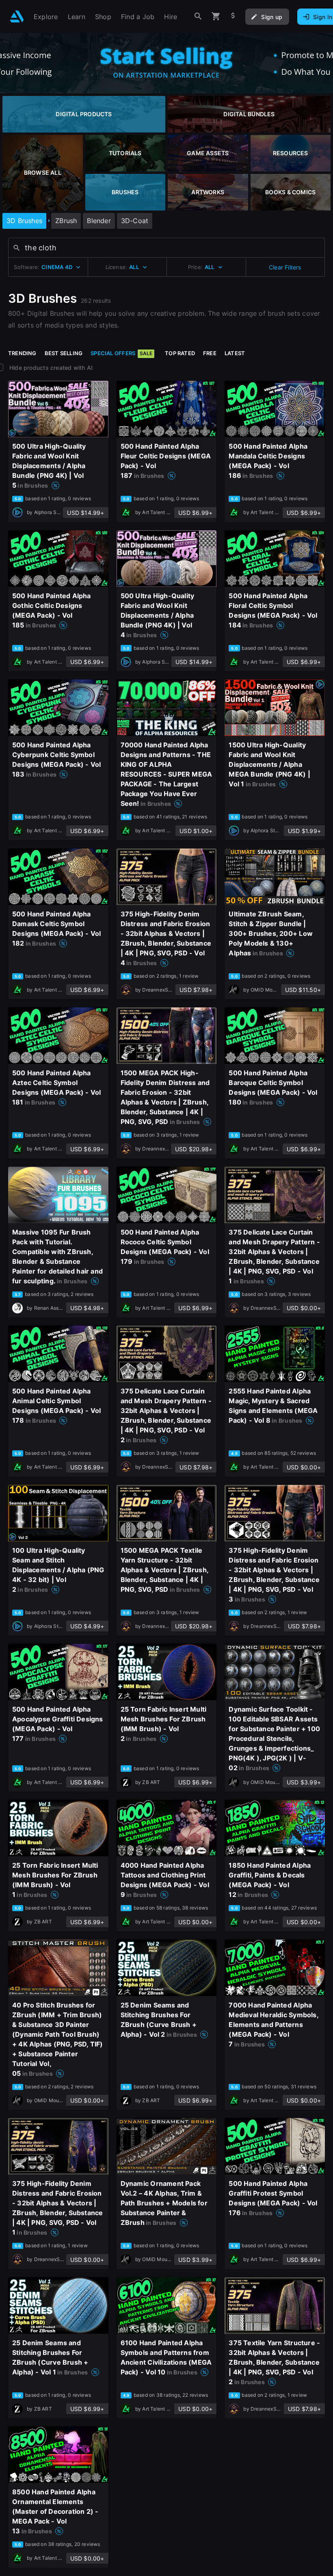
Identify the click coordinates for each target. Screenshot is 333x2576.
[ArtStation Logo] (17, 16)
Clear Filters (285, 267)
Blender (99, 221)
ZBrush (66, 221)
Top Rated (180, 353)
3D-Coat (135, 221)
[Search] (198, 16)
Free (210, 353)
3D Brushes (24, 221)
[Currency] (233, 16)
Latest (235, 353)
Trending (22, 353)
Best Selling (64, 353)
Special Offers (121, 353)
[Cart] (216, 16)
